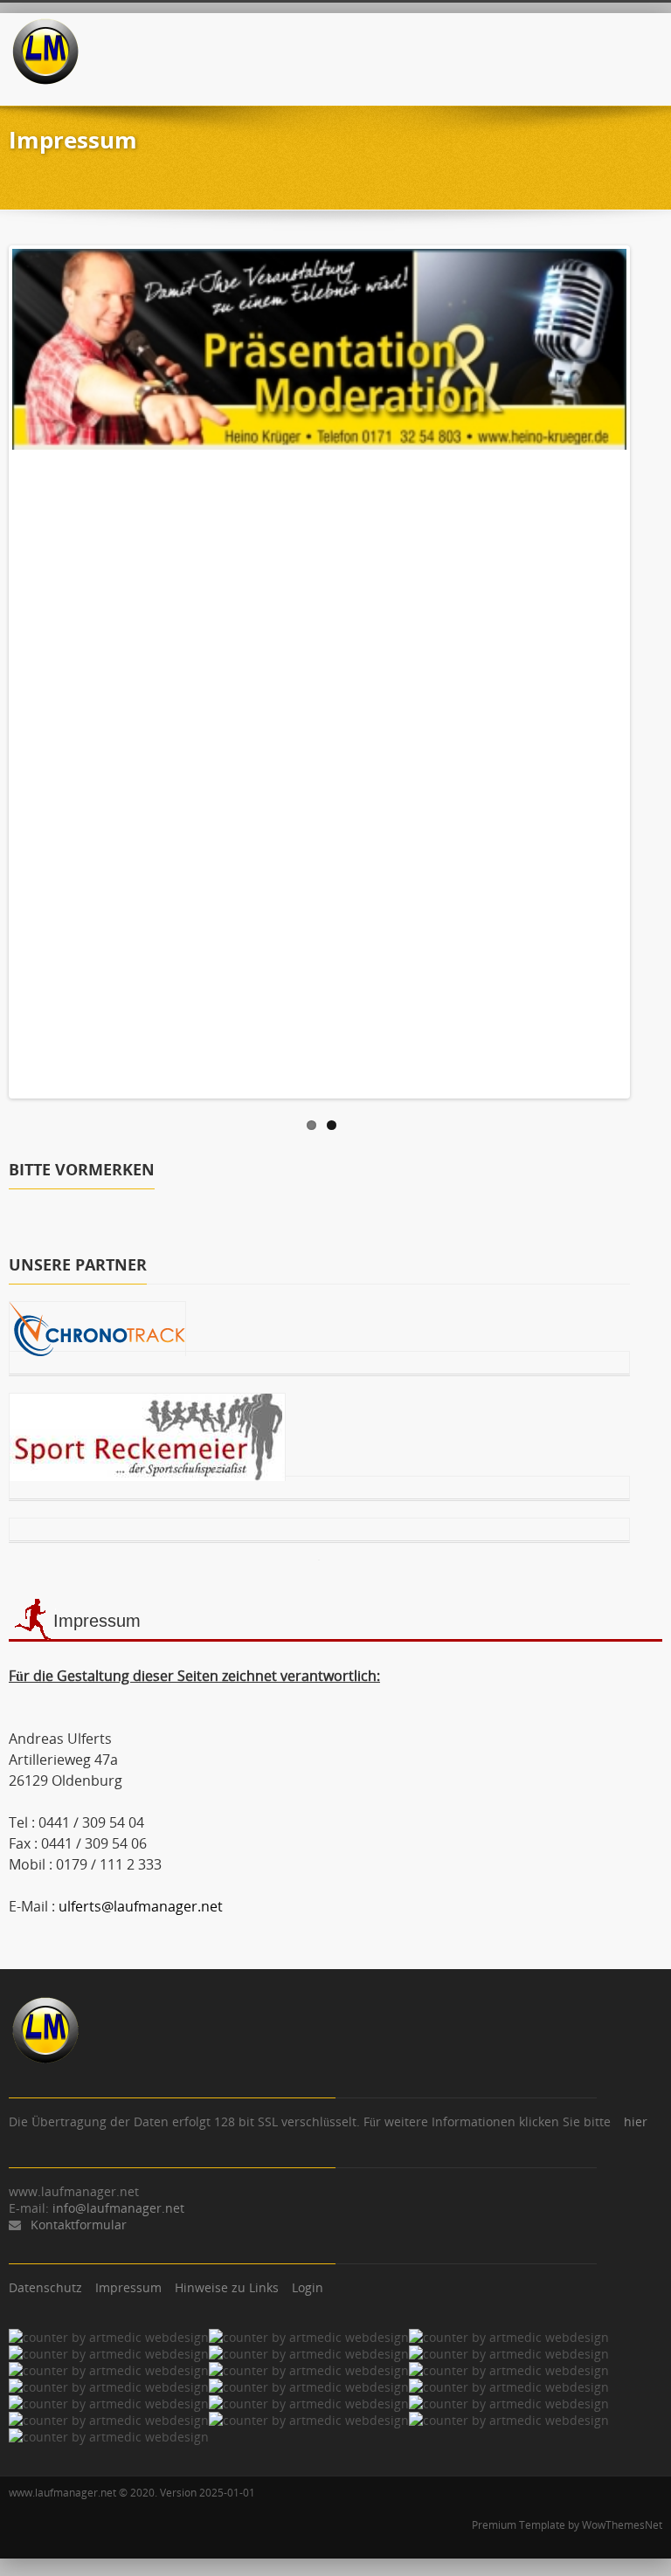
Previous (25, 667)
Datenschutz (45, 2287)
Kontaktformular (79, 2225)
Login (308, 2287)
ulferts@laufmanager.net (141, 1906)
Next (613, 667)
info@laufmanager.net (118, 2208)
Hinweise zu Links (227, 2287)
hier (636, 2121)
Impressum (128, 2287)
